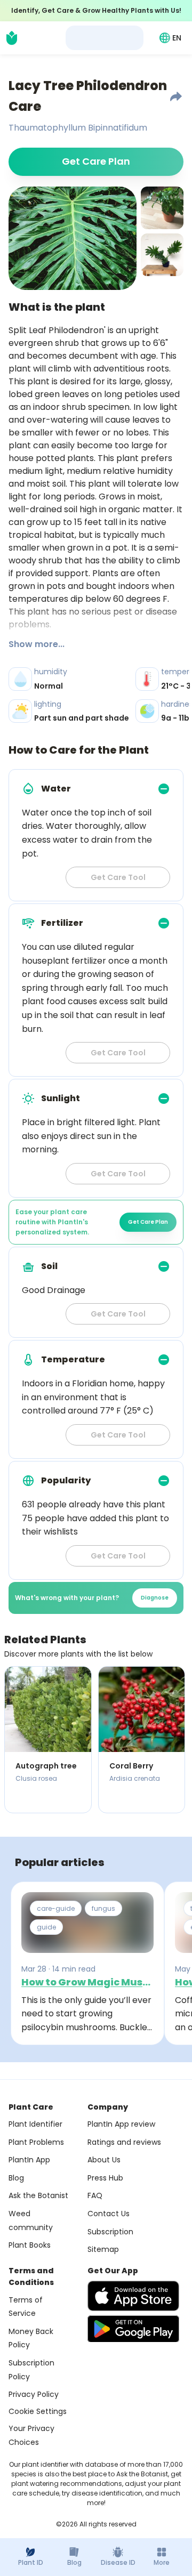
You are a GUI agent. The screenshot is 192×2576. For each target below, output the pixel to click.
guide (46, 1927)
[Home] (12, 38)
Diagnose (155, 1598)
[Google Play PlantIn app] (133, 2329)
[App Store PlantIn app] (133, 2296)
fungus (103, 1908)
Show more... (37, 644)
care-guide (56, 1908)
